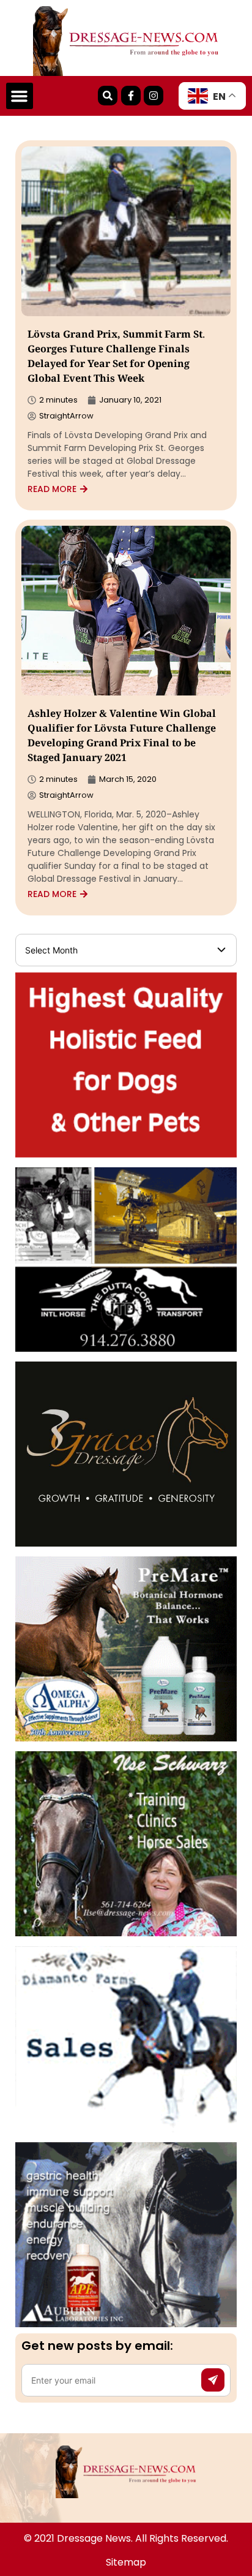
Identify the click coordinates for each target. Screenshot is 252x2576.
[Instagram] (154, 96)
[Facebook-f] (131, 96)
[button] (20, 96)
